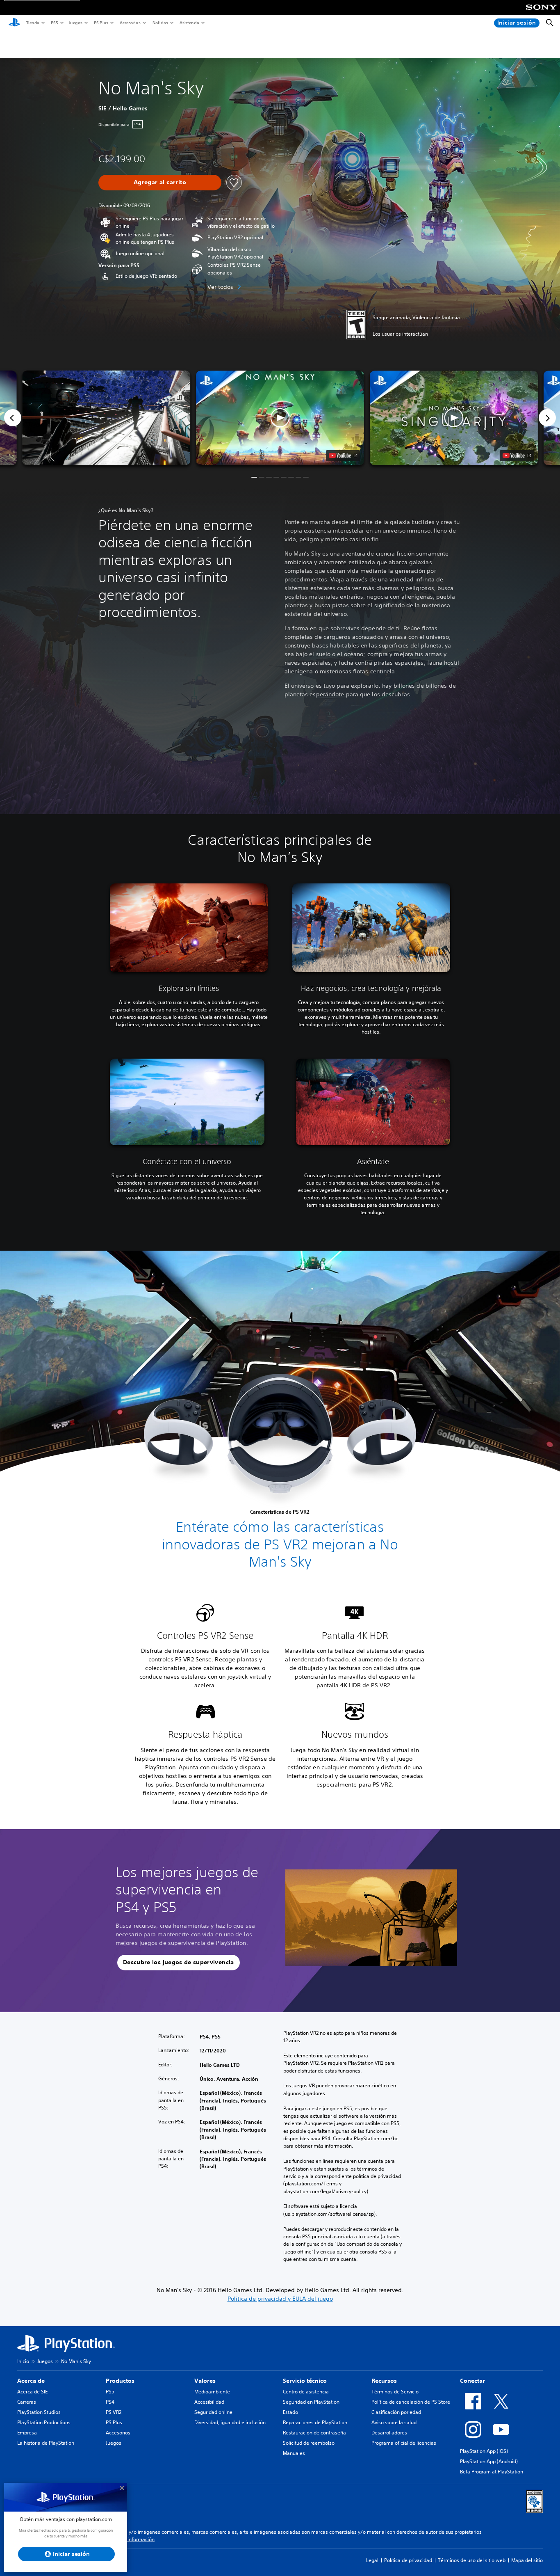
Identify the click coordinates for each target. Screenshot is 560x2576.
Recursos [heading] (384, 2381)
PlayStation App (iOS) (484, 2451)
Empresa (27, 2433)
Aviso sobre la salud (394, 2422)
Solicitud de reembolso (309, 2443)
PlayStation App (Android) (489, 2461)
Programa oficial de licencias (404, 2443)
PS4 (110, 2402)
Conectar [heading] (472, 2381)
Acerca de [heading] (31, 2381)
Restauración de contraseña (314, 2433)
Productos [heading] (120, 2381)
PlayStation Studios (39, 2412)
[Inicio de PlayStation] (14, 23)
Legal (372, 2560)
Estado (290, 2412)
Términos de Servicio (395, 2392)
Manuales (294, 2453)
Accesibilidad (209, 2402)
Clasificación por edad (396, 2412)
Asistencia (189, 23)
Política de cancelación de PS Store (411, 2402)
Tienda (32, 23)
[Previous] (13, 418)
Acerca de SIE (32, 2392)
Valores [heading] (205, 2381)
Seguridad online (213, 2412)
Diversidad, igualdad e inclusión (230, 2422)
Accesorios (130, 23)
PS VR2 (114, 2412)
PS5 (54, 23)
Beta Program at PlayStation (492, 2472)
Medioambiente (212, 2392)
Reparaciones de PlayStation (315, 2422)
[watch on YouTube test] (343, 455)
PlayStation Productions (44, 2422)
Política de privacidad (408, 2560)
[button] (280, 418)
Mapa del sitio (527, 2560)
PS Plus (101, 23)
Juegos (75, 23)
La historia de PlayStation (46, 2443)
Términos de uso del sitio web (472, 2560)
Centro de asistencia (306, 2392)
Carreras (27, 2402)
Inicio (23, 2361)
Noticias (160, 23)
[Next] (547, 418)
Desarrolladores (389, 2433)
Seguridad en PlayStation (311, 2402)
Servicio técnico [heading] (305, 2381)
